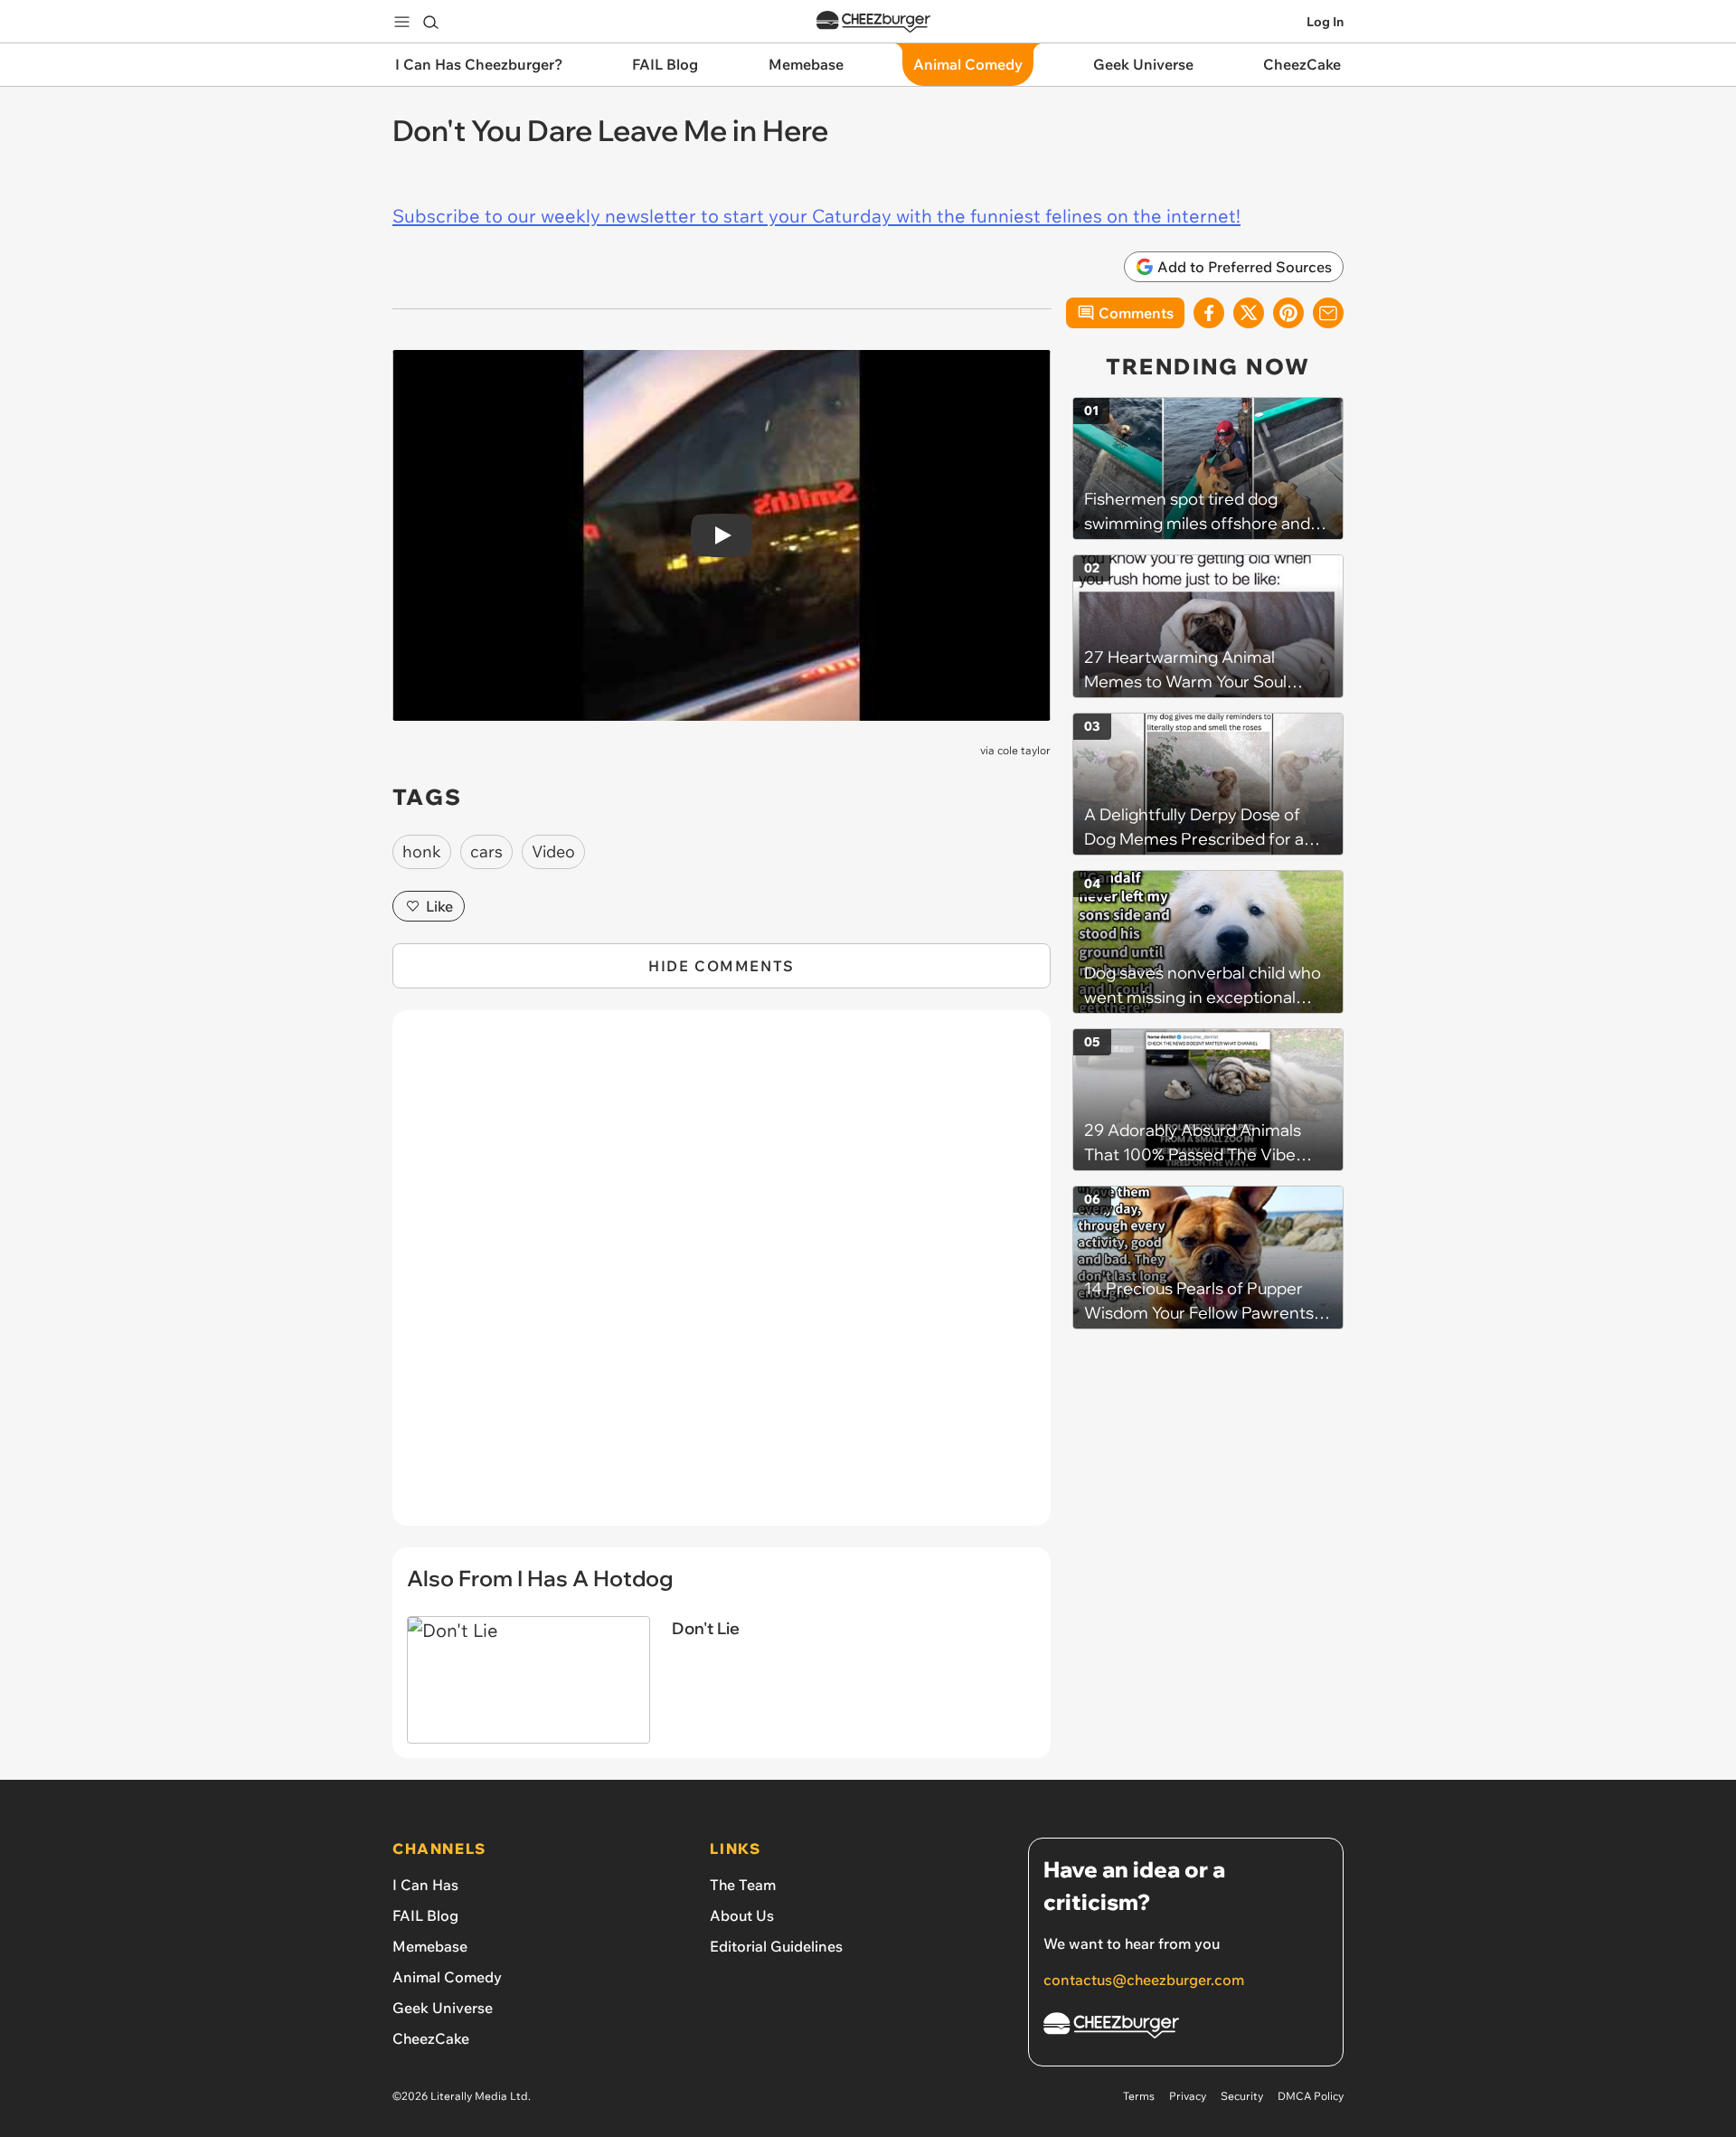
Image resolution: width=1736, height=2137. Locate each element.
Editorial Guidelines (776, 1946)
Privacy (1188, 2096)
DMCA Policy (1311, 2096)
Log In (1325, 22)
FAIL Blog (425, 1915)
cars (486, 851)
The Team (743, 1885)
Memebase (430, 1946)
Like (439, 906)
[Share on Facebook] (1209, 313)
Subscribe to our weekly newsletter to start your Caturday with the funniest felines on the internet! (816, 216)
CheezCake (431, 2038)
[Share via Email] (1328, 313)
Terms (1139, 2096)
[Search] (430, 22)
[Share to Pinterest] (1288, 313)
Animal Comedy (447, 1977)
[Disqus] (722, 1278)
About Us (742, 1915)
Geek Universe (443, 2008)
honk (422, 851)
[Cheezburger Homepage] (873, 22)
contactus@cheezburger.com (1144, 1980)
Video (553, 851)
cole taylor (1024, 750)
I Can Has (425, 1885)
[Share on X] (1249, 313)
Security (1242, 2096)
